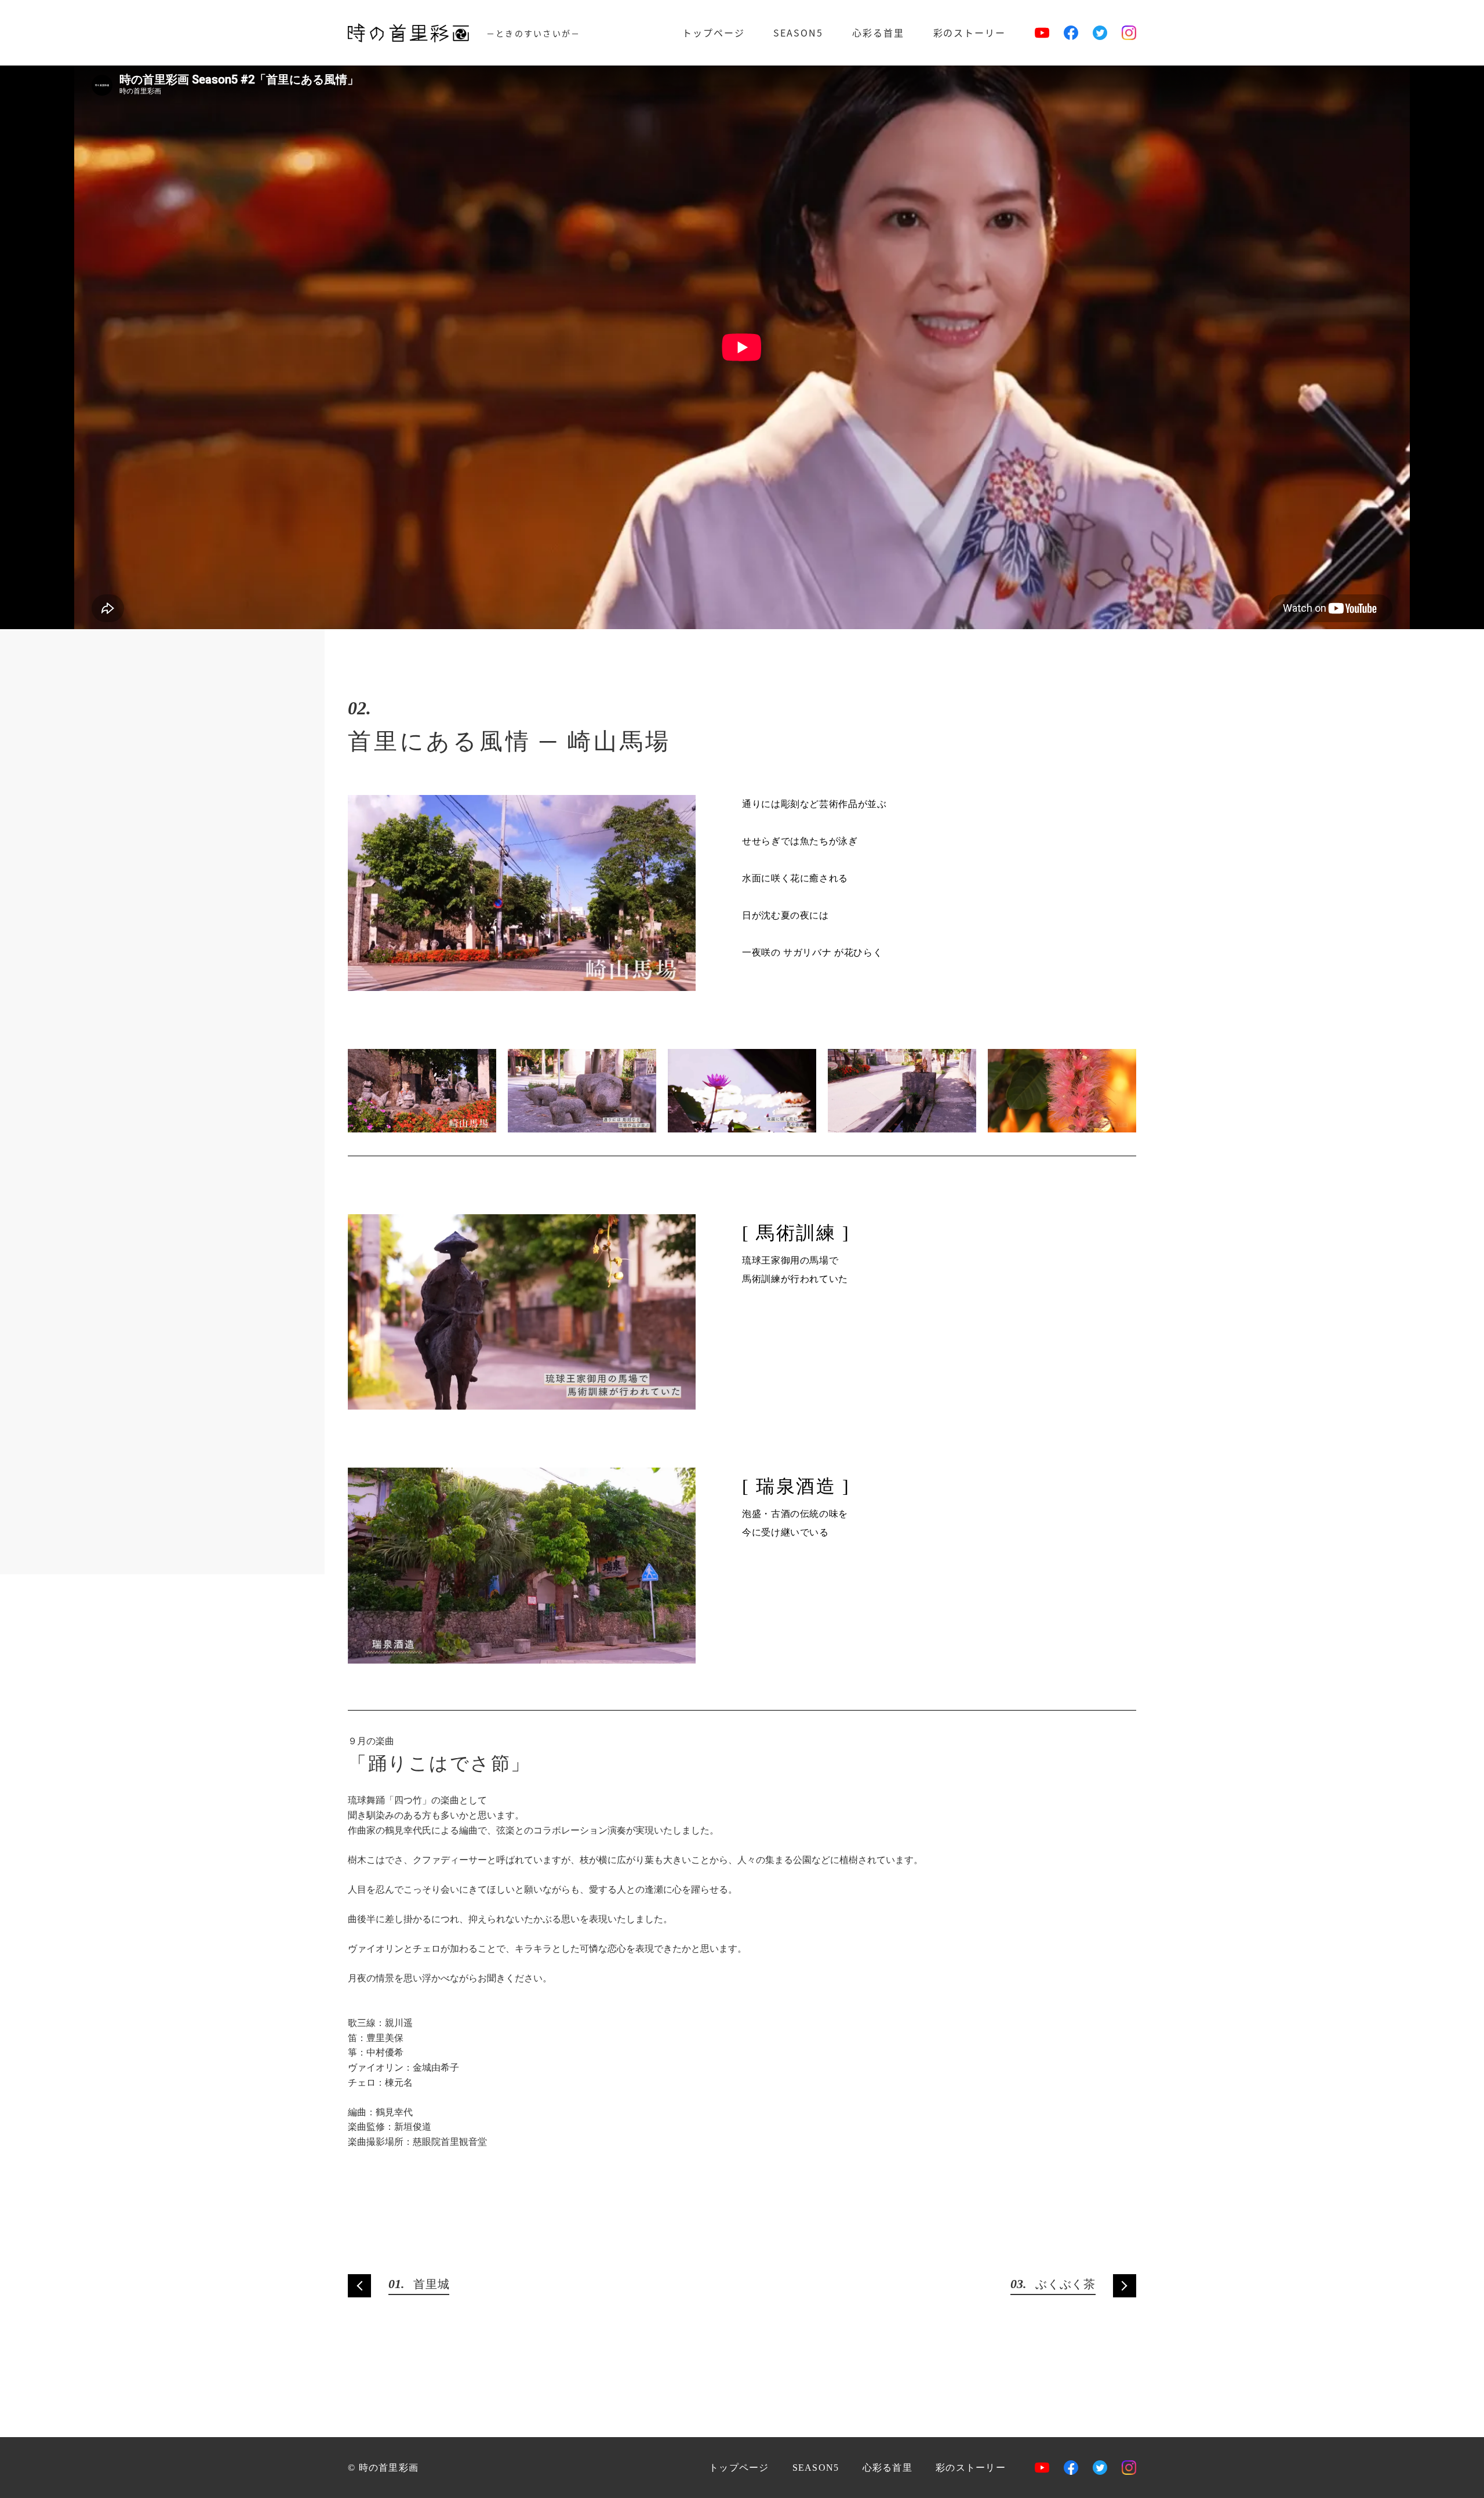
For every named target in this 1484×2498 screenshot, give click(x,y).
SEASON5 (798, 32)
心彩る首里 (878, 32)
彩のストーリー (970, 32)
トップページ (714, 32)
